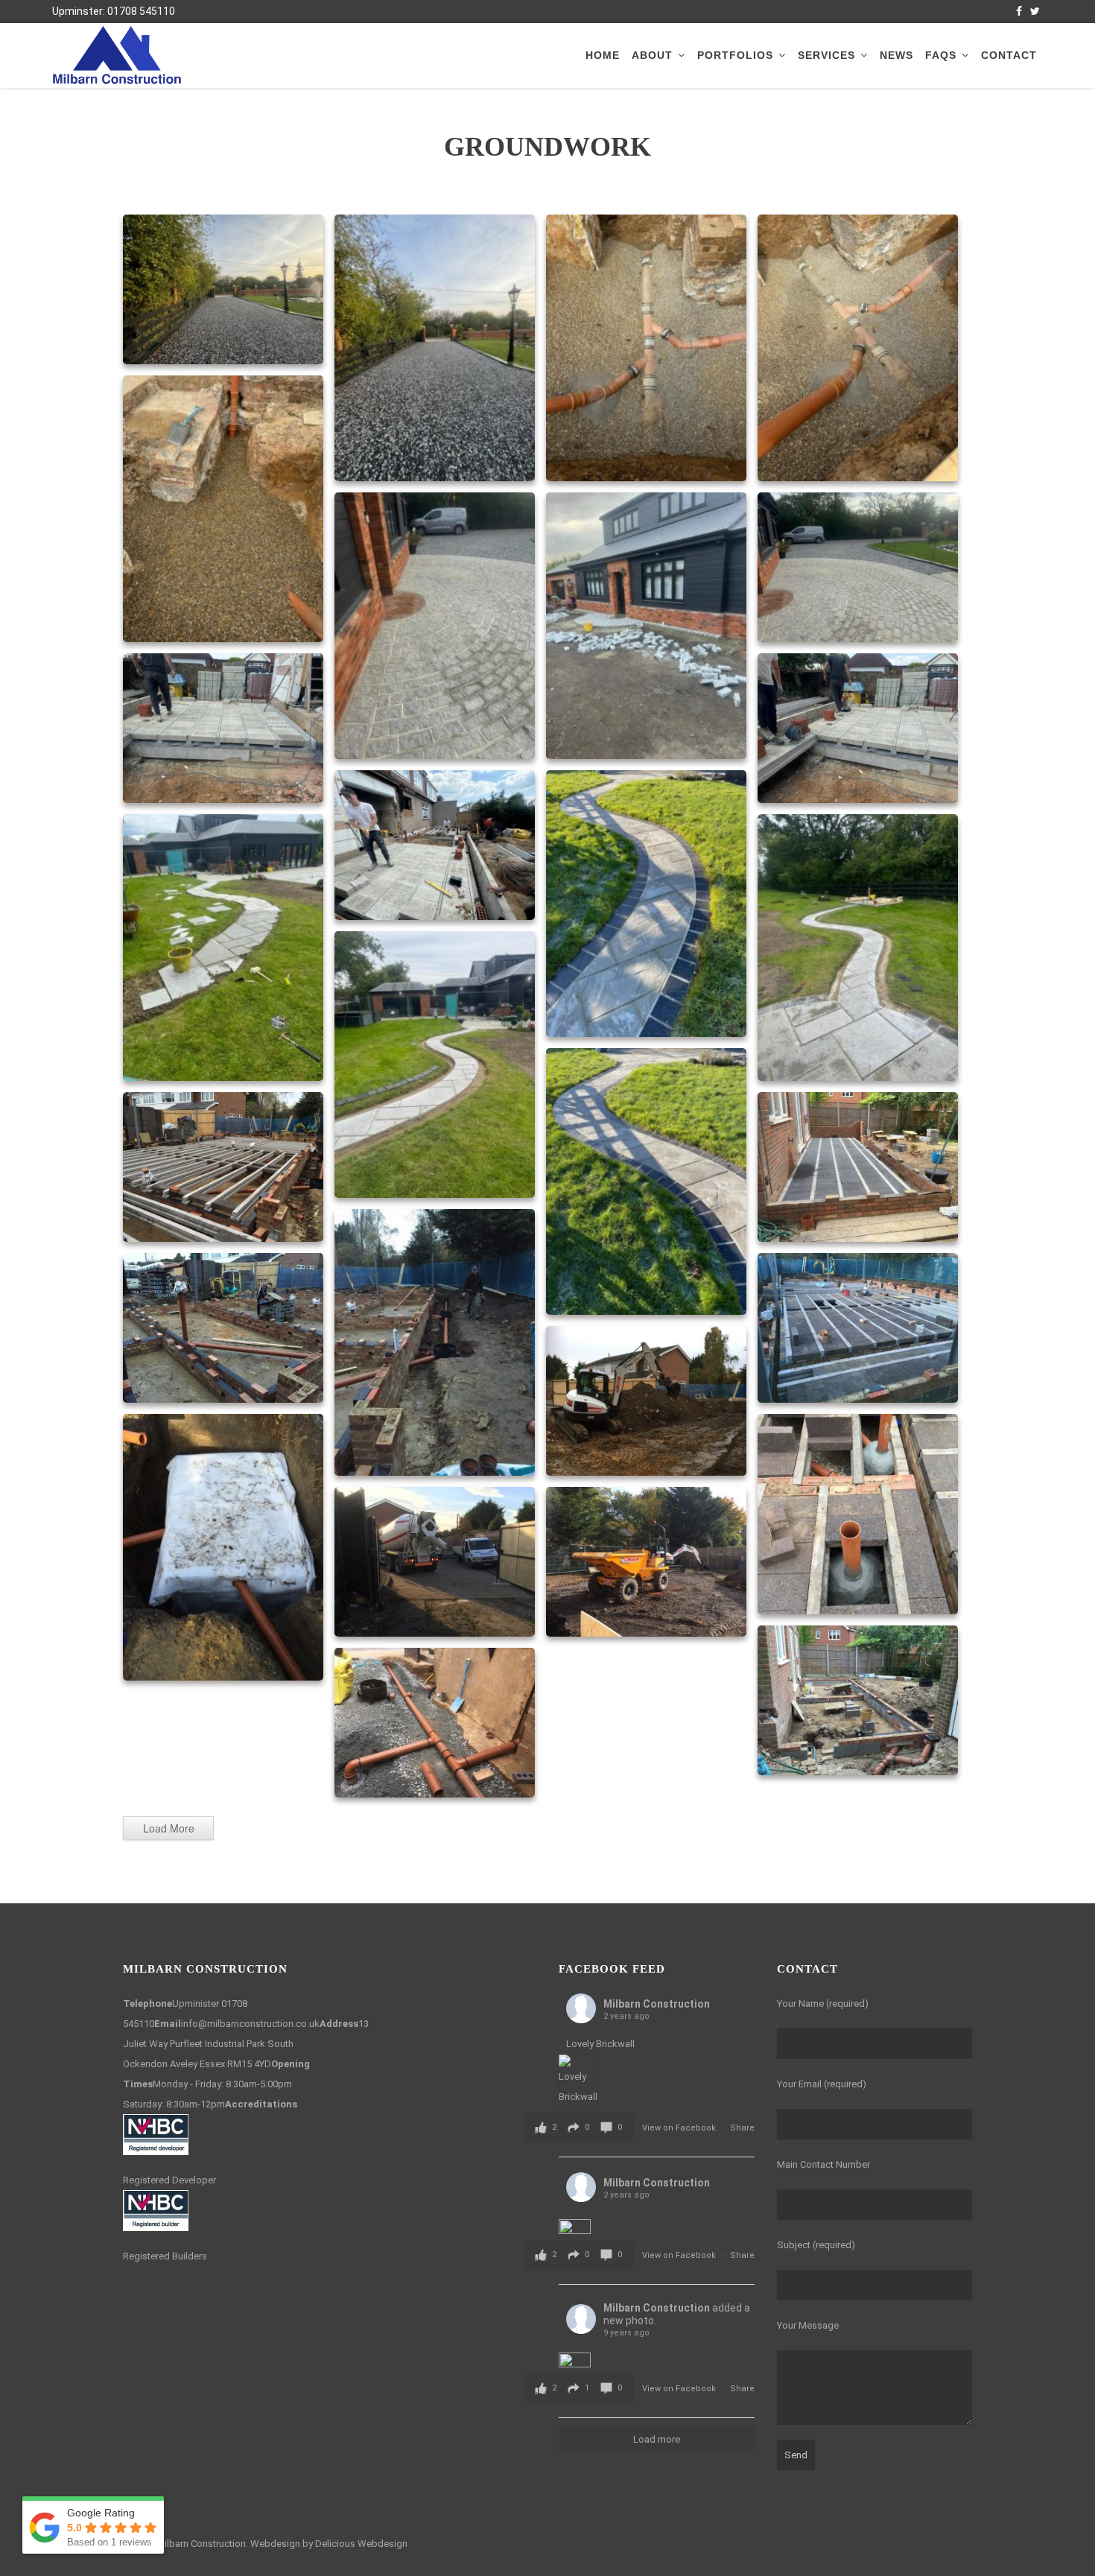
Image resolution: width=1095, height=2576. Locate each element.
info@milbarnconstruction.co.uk (250, 2024)
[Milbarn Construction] (117, 54)
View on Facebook (680, 2128)
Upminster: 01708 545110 (114, 11)
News (896, 55)
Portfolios (735, 55)
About (652, 55)
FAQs (941, 55)
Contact (1009, 55)
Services (826, 55)
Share (742, 2128)
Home (603, 55)
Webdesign (275, 2544)
